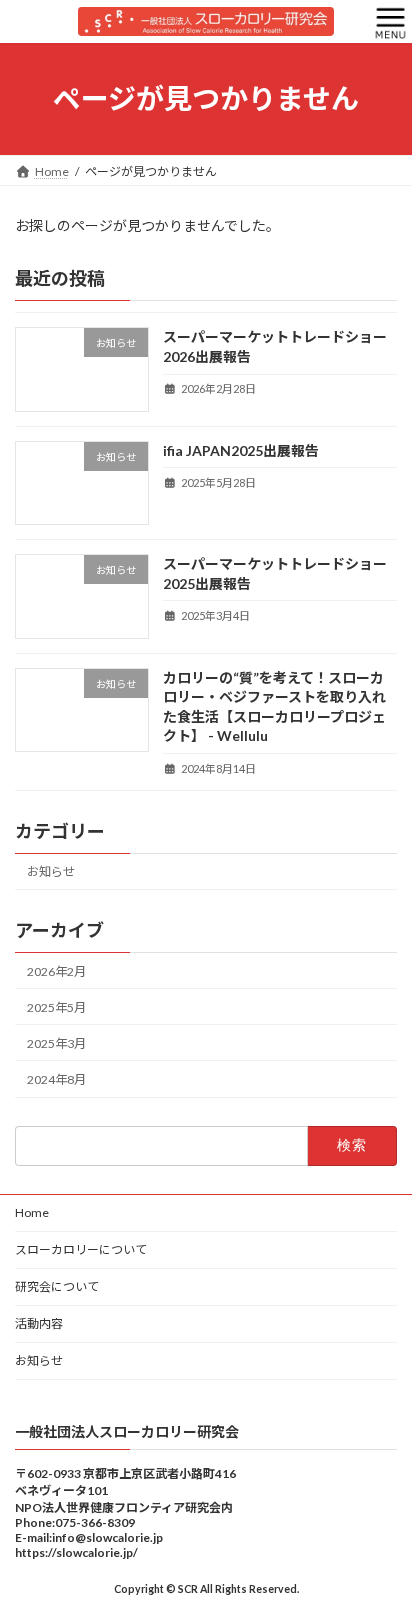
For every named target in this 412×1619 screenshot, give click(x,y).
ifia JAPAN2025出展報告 (241, 450)
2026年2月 (56, 970)
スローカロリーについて (81, 1249)
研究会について (57, 1286)
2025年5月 (56, 1007)
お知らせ (51, 871)
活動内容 (39, 1323)
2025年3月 (56, 1043)
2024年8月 (56, 1079)
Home (32, 1212)
